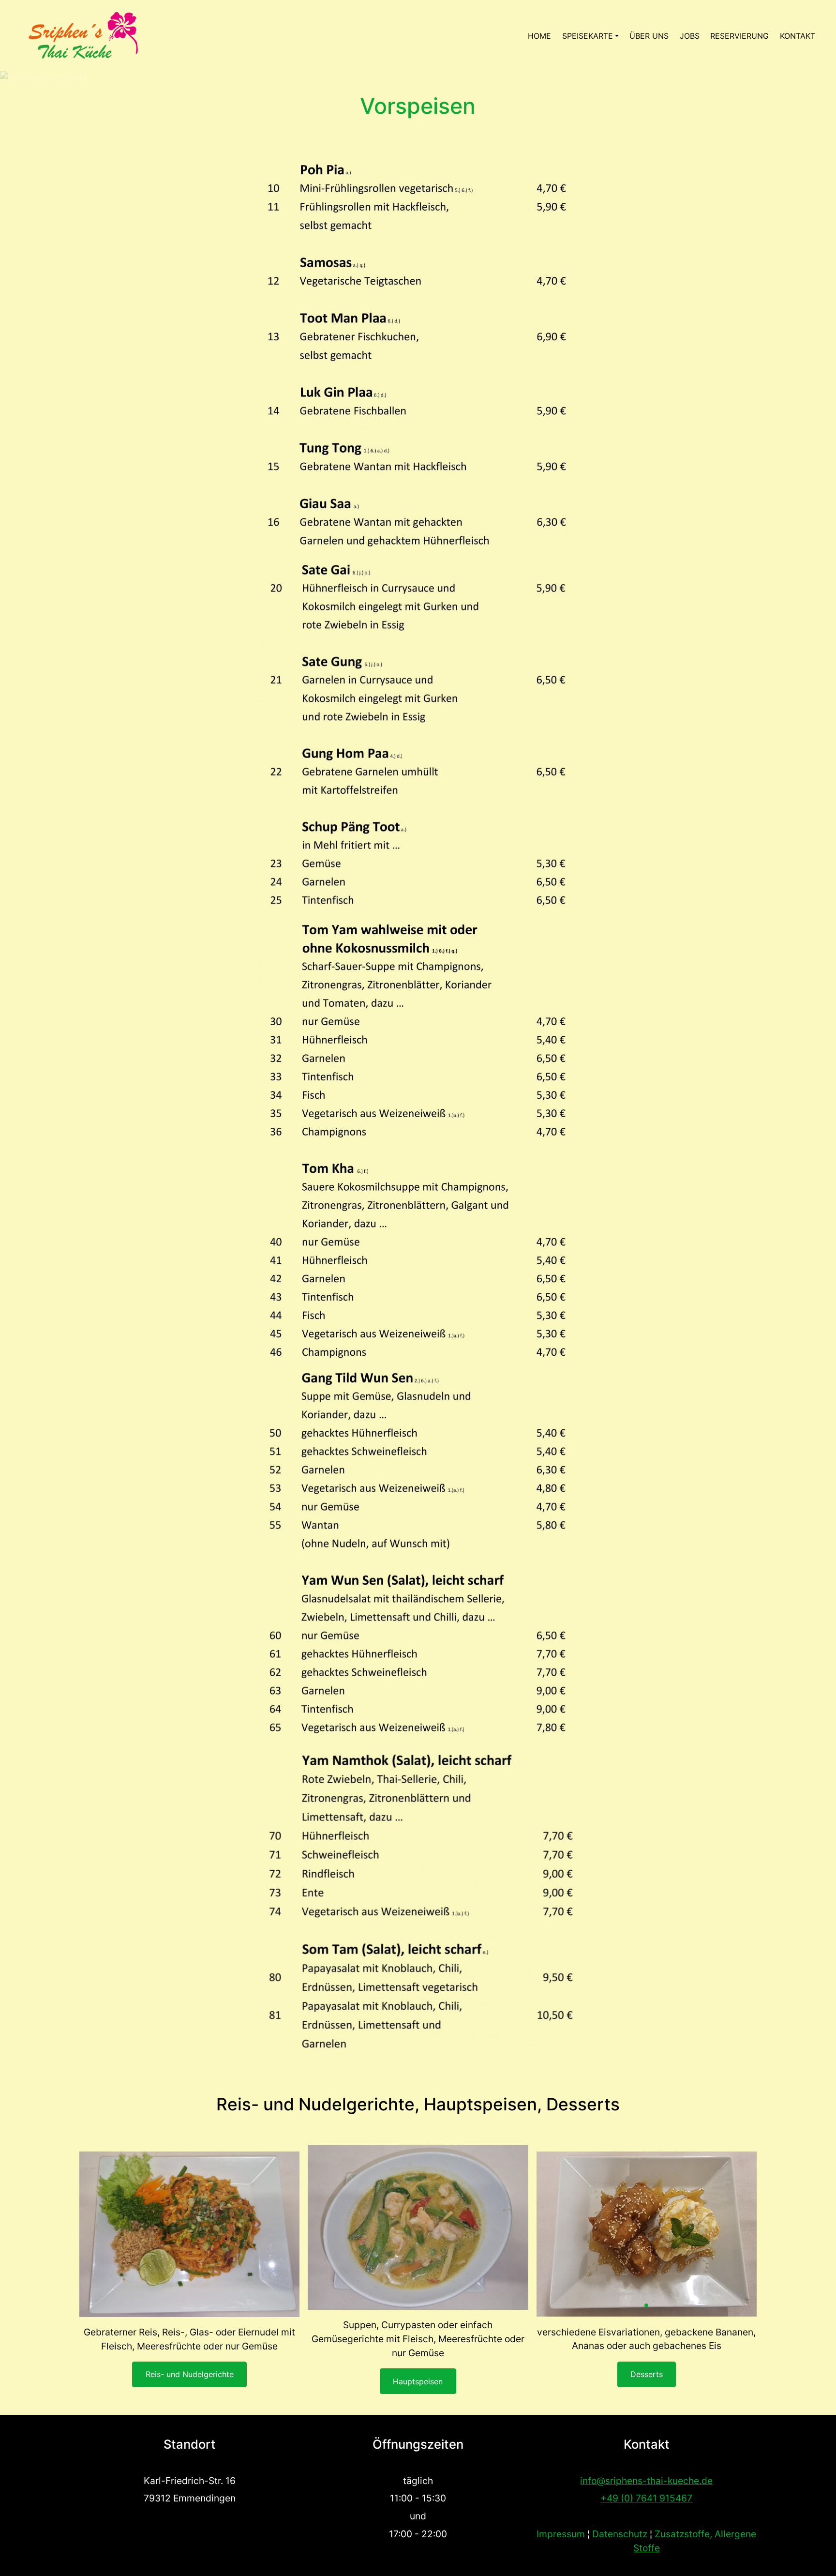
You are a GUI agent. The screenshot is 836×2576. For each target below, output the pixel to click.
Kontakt (798, 36)
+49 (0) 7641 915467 (646, 2498)
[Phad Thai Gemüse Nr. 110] (189, 2234)
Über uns (649, 36)
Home (539, 36)
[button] (646, 2305)
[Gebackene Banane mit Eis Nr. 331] (647, 2234)
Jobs (690, 36)
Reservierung (739, 36)
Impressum (561, 2534)
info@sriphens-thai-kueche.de (646, 2481)
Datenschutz (620, 2534)
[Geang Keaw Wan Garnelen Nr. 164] (418, 2227)
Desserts (647, 2374)
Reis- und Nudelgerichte (190, 2374)
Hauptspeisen (418, 2381)
